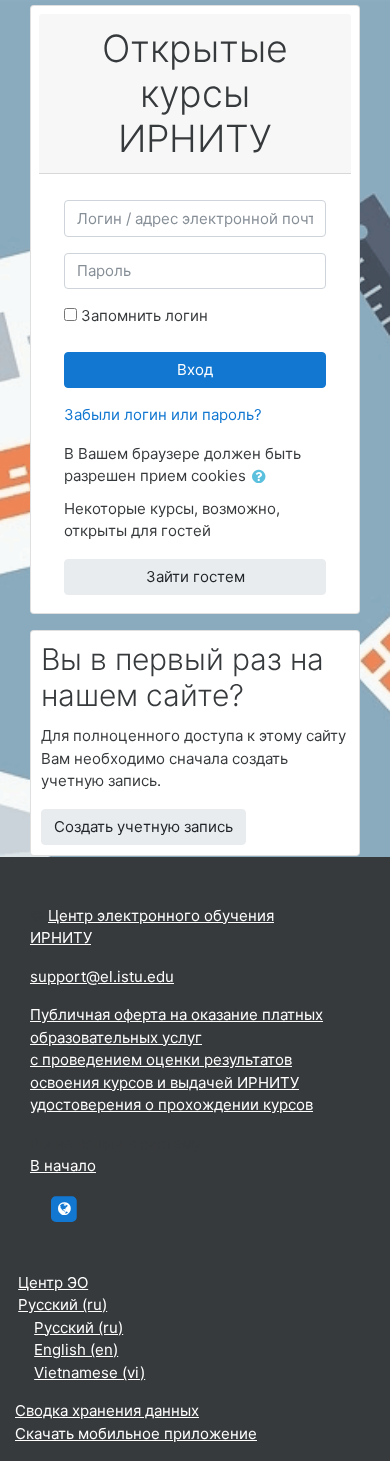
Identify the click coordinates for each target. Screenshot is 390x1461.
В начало (63, 1165)
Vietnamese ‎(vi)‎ (89, 1372)
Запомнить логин (144, 315)
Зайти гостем (195, 576)
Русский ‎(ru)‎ (62, 1304)
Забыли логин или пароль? (163, 414)
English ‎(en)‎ (76, 1349)
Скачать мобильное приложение (136, 1433)
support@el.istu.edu (102, 976)
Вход (195, 369)
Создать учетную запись (143, 826)
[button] (263, 477)
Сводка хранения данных (107, 1410)
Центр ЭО (53, 1282)
